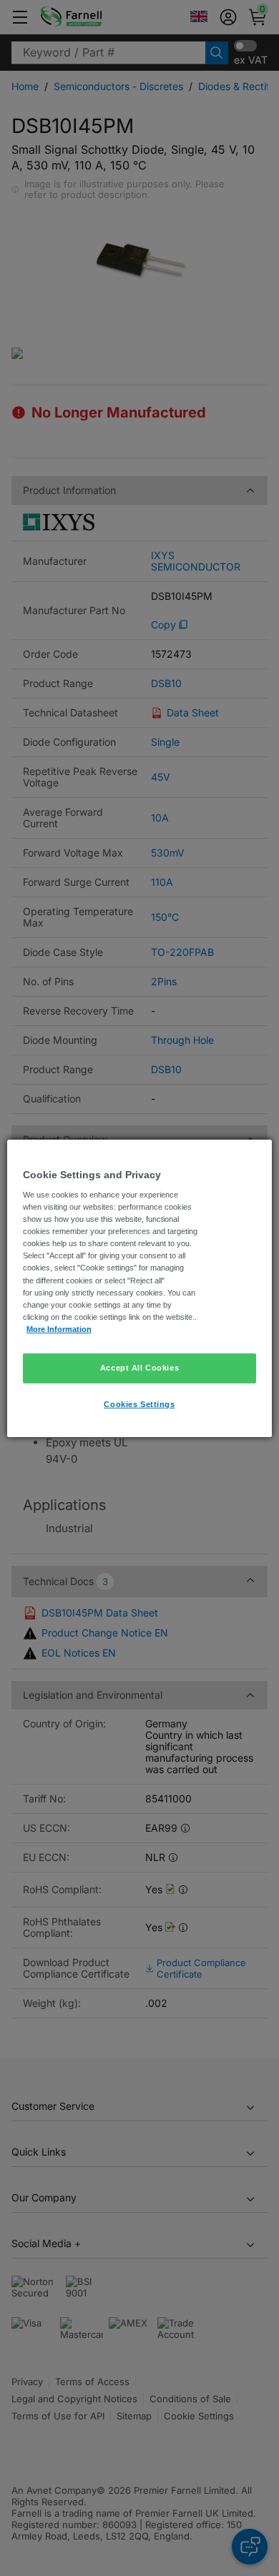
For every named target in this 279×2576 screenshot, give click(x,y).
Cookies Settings (139, 1404)
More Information (59, 1329)
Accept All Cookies (139, 1368)
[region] (140, 1288)
